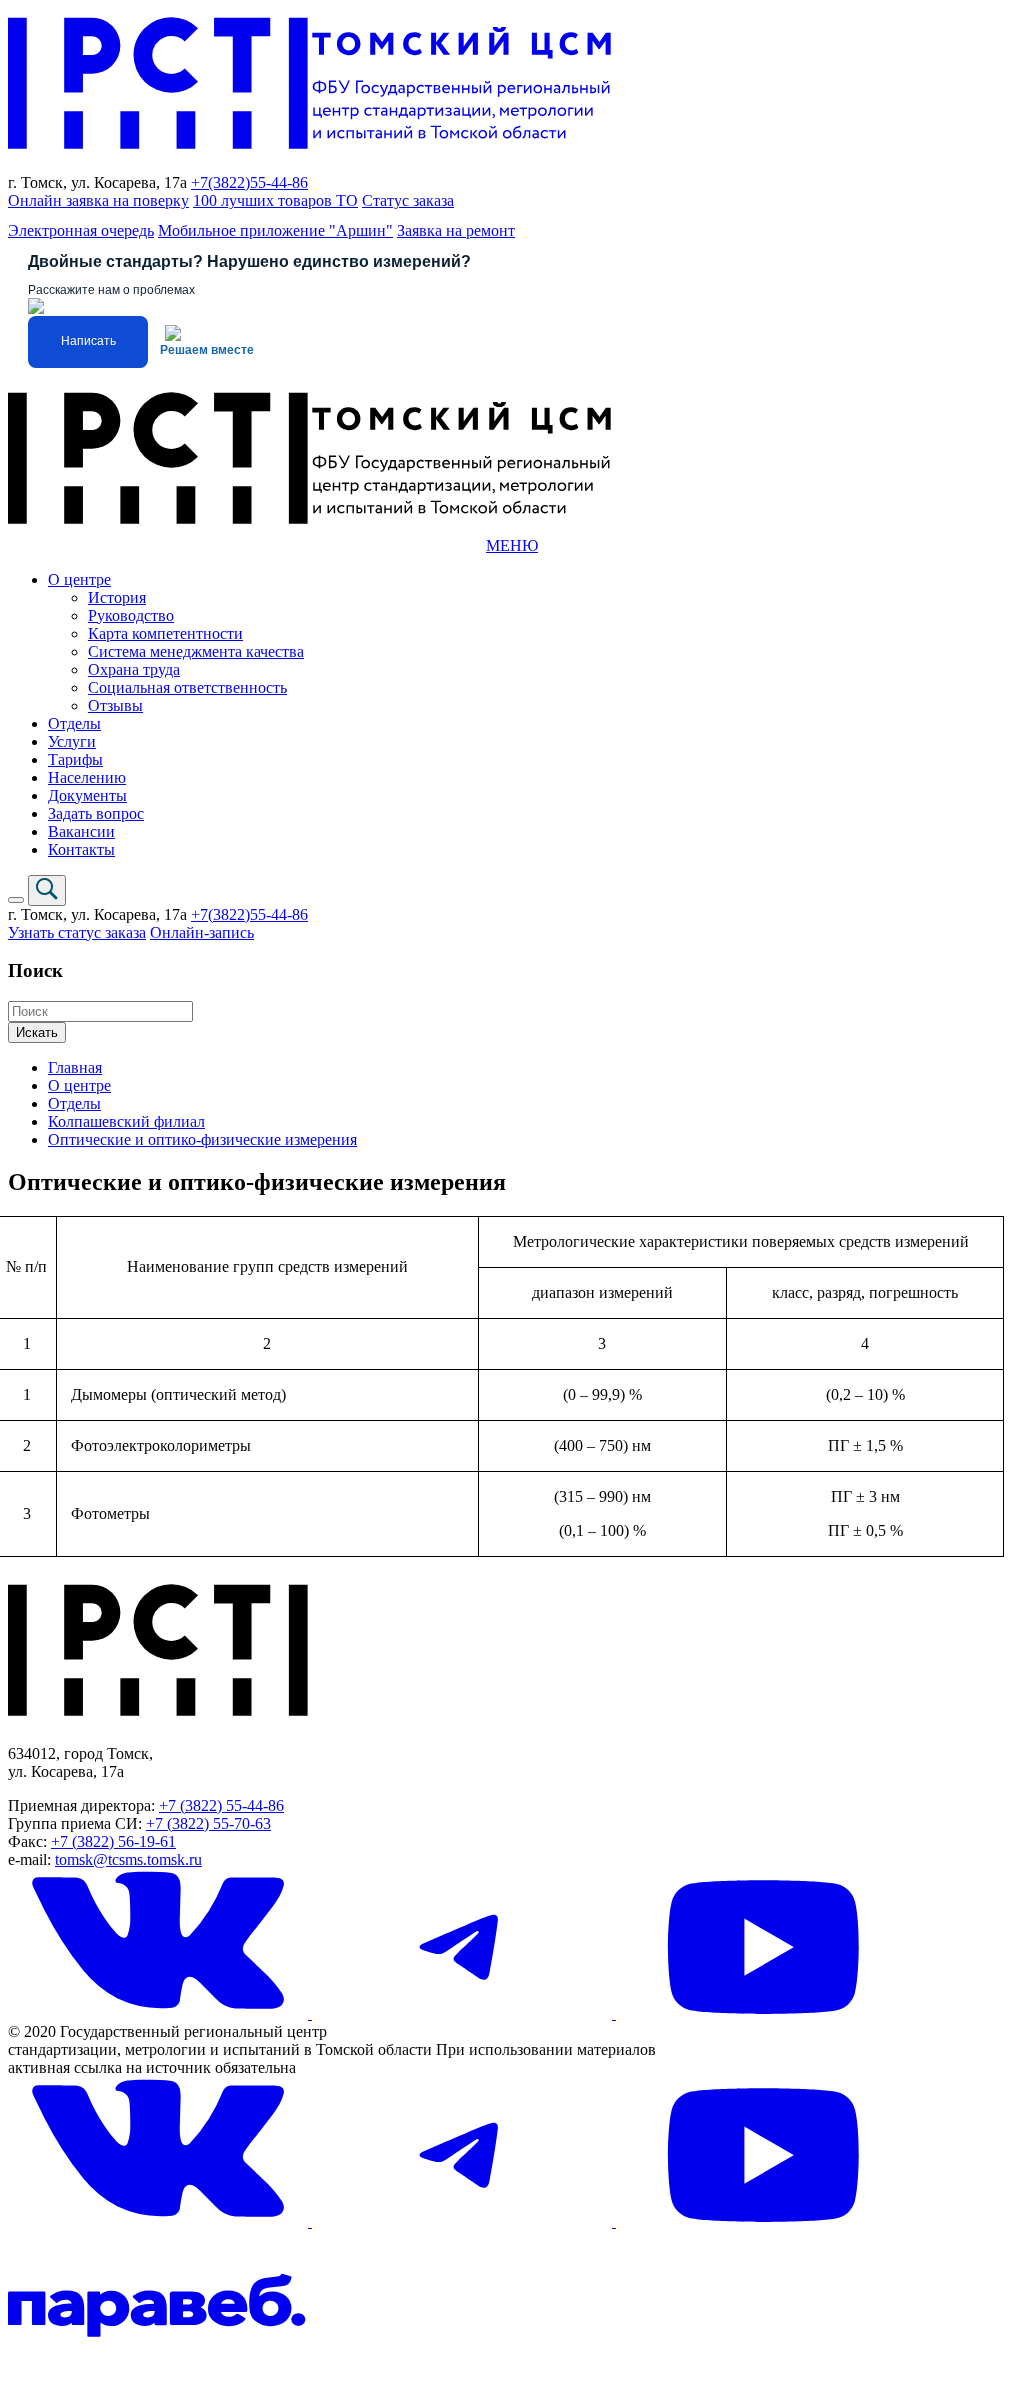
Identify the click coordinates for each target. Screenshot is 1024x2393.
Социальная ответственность (187, 687)
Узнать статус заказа (77, 932)
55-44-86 (279, 182)
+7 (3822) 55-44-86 (221, 1805)
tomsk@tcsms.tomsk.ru (128, 1859)
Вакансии (81, 831)
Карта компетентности (165, 633)
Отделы (74, 723)
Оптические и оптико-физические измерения (202, 1139)
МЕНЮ (512, 545)
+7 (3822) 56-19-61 (113, 1841)
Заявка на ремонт (456, 230)
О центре (79, 579)
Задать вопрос (96, 813)
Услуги (72, 741)
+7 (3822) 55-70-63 (208, 1823)
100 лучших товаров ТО (275, 200)
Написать (88, 341)
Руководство (131, 615)
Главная (75, 1067)
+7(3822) (220, 182)
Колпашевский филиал (126, 1121)
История (117, 597)
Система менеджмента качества (196, 651)
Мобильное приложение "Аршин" (275, 230)
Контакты (81, 849)
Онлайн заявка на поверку (98, 200)
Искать (37, 1032)
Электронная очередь (81, 230)
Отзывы (115, 705)
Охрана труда (134, 669)
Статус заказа (408, 200)
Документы (87, 795)
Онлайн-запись (202, 932)
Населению (87, 777)
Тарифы (75, 759)
